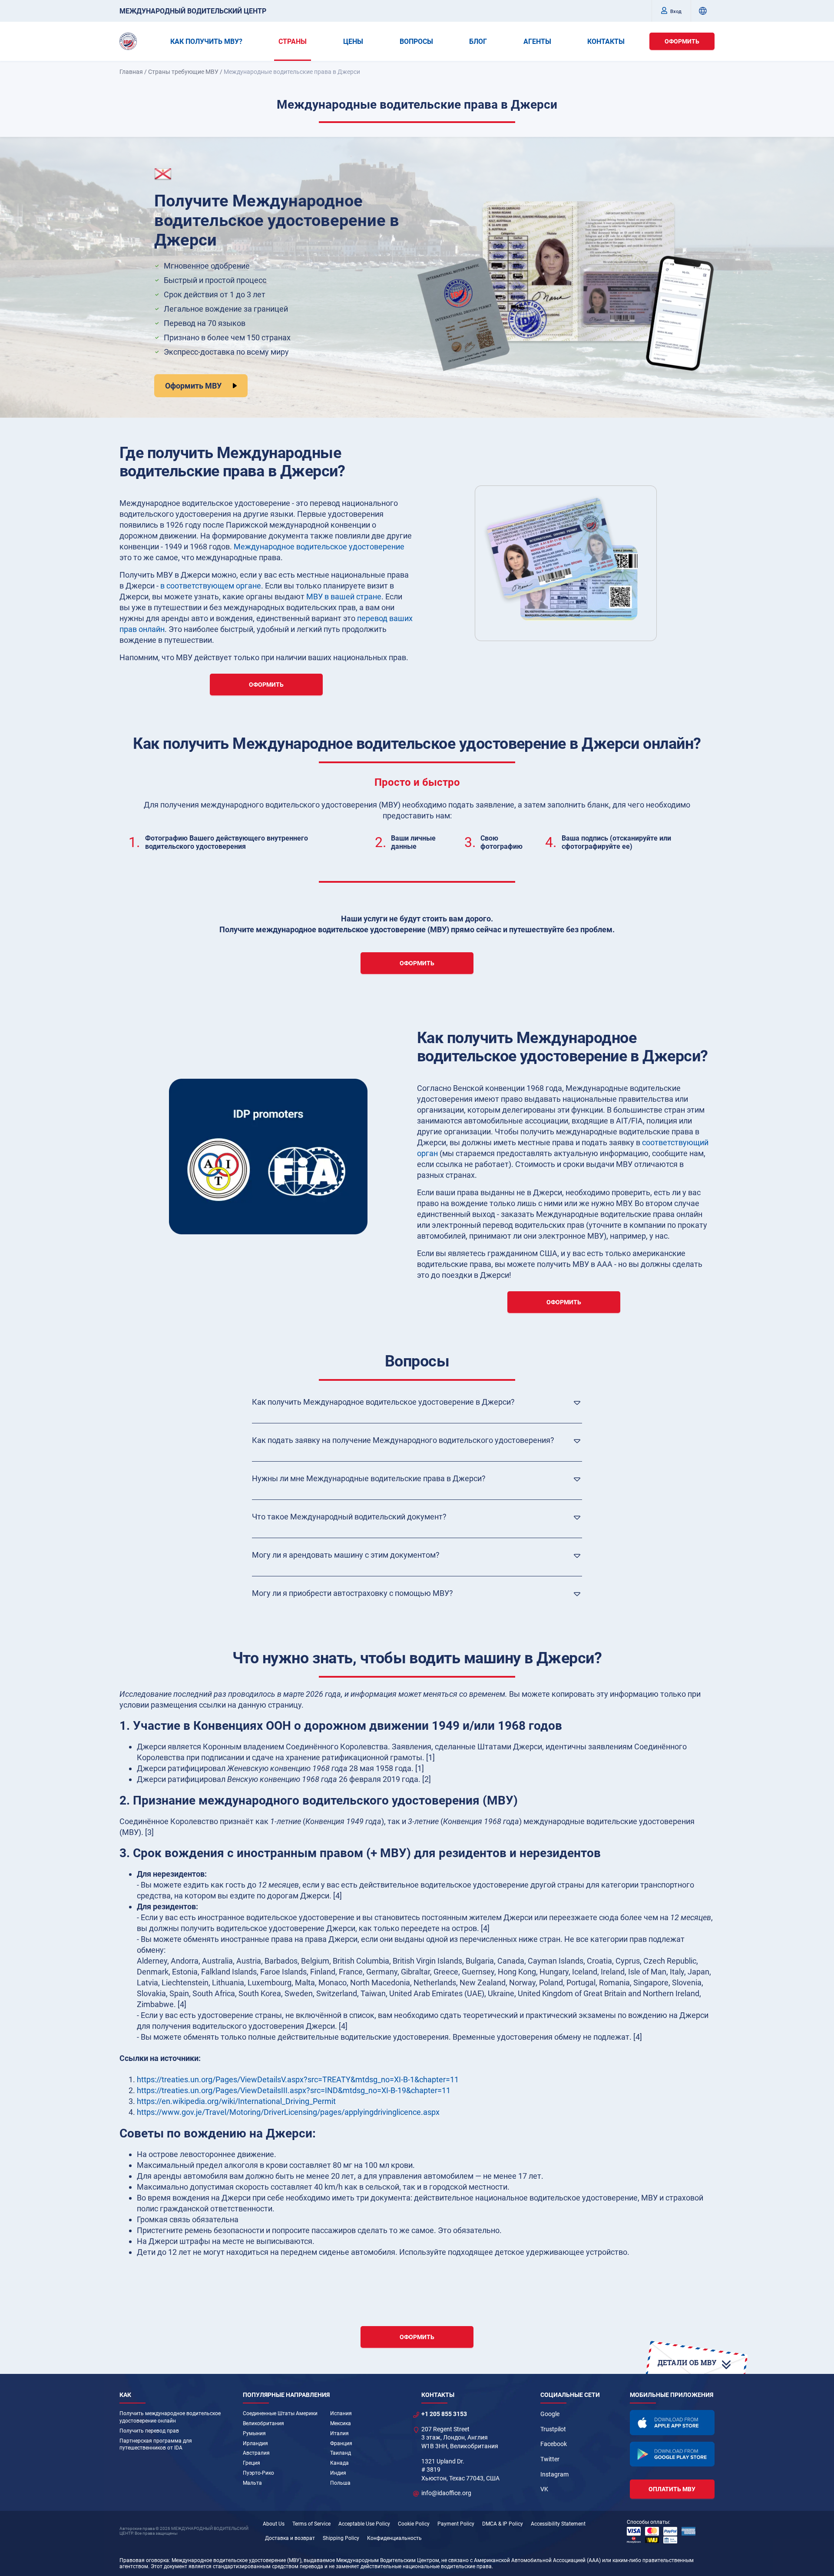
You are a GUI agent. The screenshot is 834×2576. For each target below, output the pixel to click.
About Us (274, 2524)
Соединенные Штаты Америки (280, 2413)
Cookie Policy (414, 2524)
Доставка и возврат (290, 2538)
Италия (339, 2433)
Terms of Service (311, 2524)
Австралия (256, 2453)
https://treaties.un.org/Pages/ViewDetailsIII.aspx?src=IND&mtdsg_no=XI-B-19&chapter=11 (294, 2090)
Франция (341, 2443)
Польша (340, 2483)
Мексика (341, 2423)
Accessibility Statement (558, 2524)
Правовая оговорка (144, 2560)
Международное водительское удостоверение (319, 547)
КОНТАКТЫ (606, 42)
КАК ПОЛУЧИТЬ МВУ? (206, 42)
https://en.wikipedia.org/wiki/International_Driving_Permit (236, 2101)
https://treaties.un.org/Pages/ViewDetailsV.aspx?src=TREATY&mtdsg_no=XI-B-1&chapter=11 (298, 2079)
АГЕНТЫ (537, 42)
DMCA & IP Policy (503, 2524)
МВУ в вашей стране (344, 597)
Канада (339, 2463)
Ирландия (255, 2443)
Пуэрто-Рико (258, 2473)
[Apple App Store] (672, 2423)
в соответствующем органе (211, 586)
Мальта (252, 2483)
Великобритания (263, 2423)
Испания (341, 2413)
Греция (252, 2463)
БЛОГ (478, 42)
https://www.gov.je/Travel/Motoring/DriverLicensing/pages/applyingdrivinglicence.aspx (288, 2112)
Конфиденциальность (394, 2538)
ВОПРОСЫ (416, 42)
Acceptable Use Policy (364, 2524)
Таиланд (341, 2453)
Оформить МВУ (193, 386)
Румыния (254, 2433)
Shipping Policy (341, 2538)
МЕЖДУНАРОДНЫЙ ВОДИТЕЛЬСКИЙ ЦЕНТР (193, 11)
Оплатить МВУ (672, 2489)
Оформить (682, 41)
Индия (338, 2473)
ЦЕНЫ (353, 42)
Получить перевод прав (149, 2431)
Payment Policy (456, 2524)
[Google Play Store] (672, 2454)
